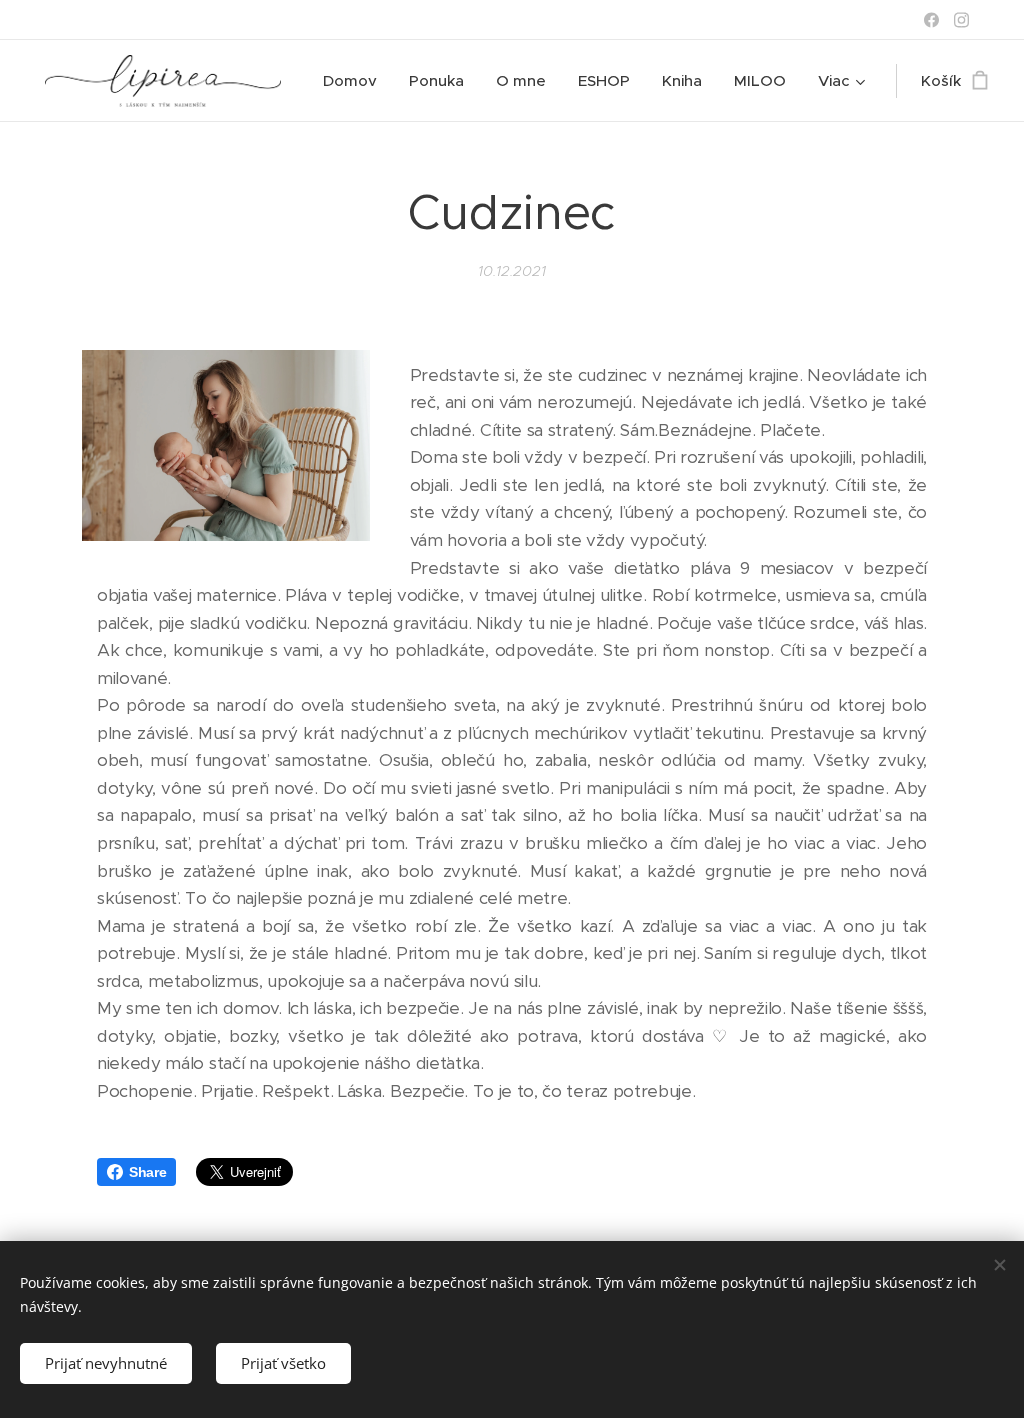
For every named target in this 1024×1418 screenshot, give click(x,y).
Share (147, 1172)
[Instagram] (961, 20)
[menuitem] (355, 81)
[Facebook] (931, 20)
